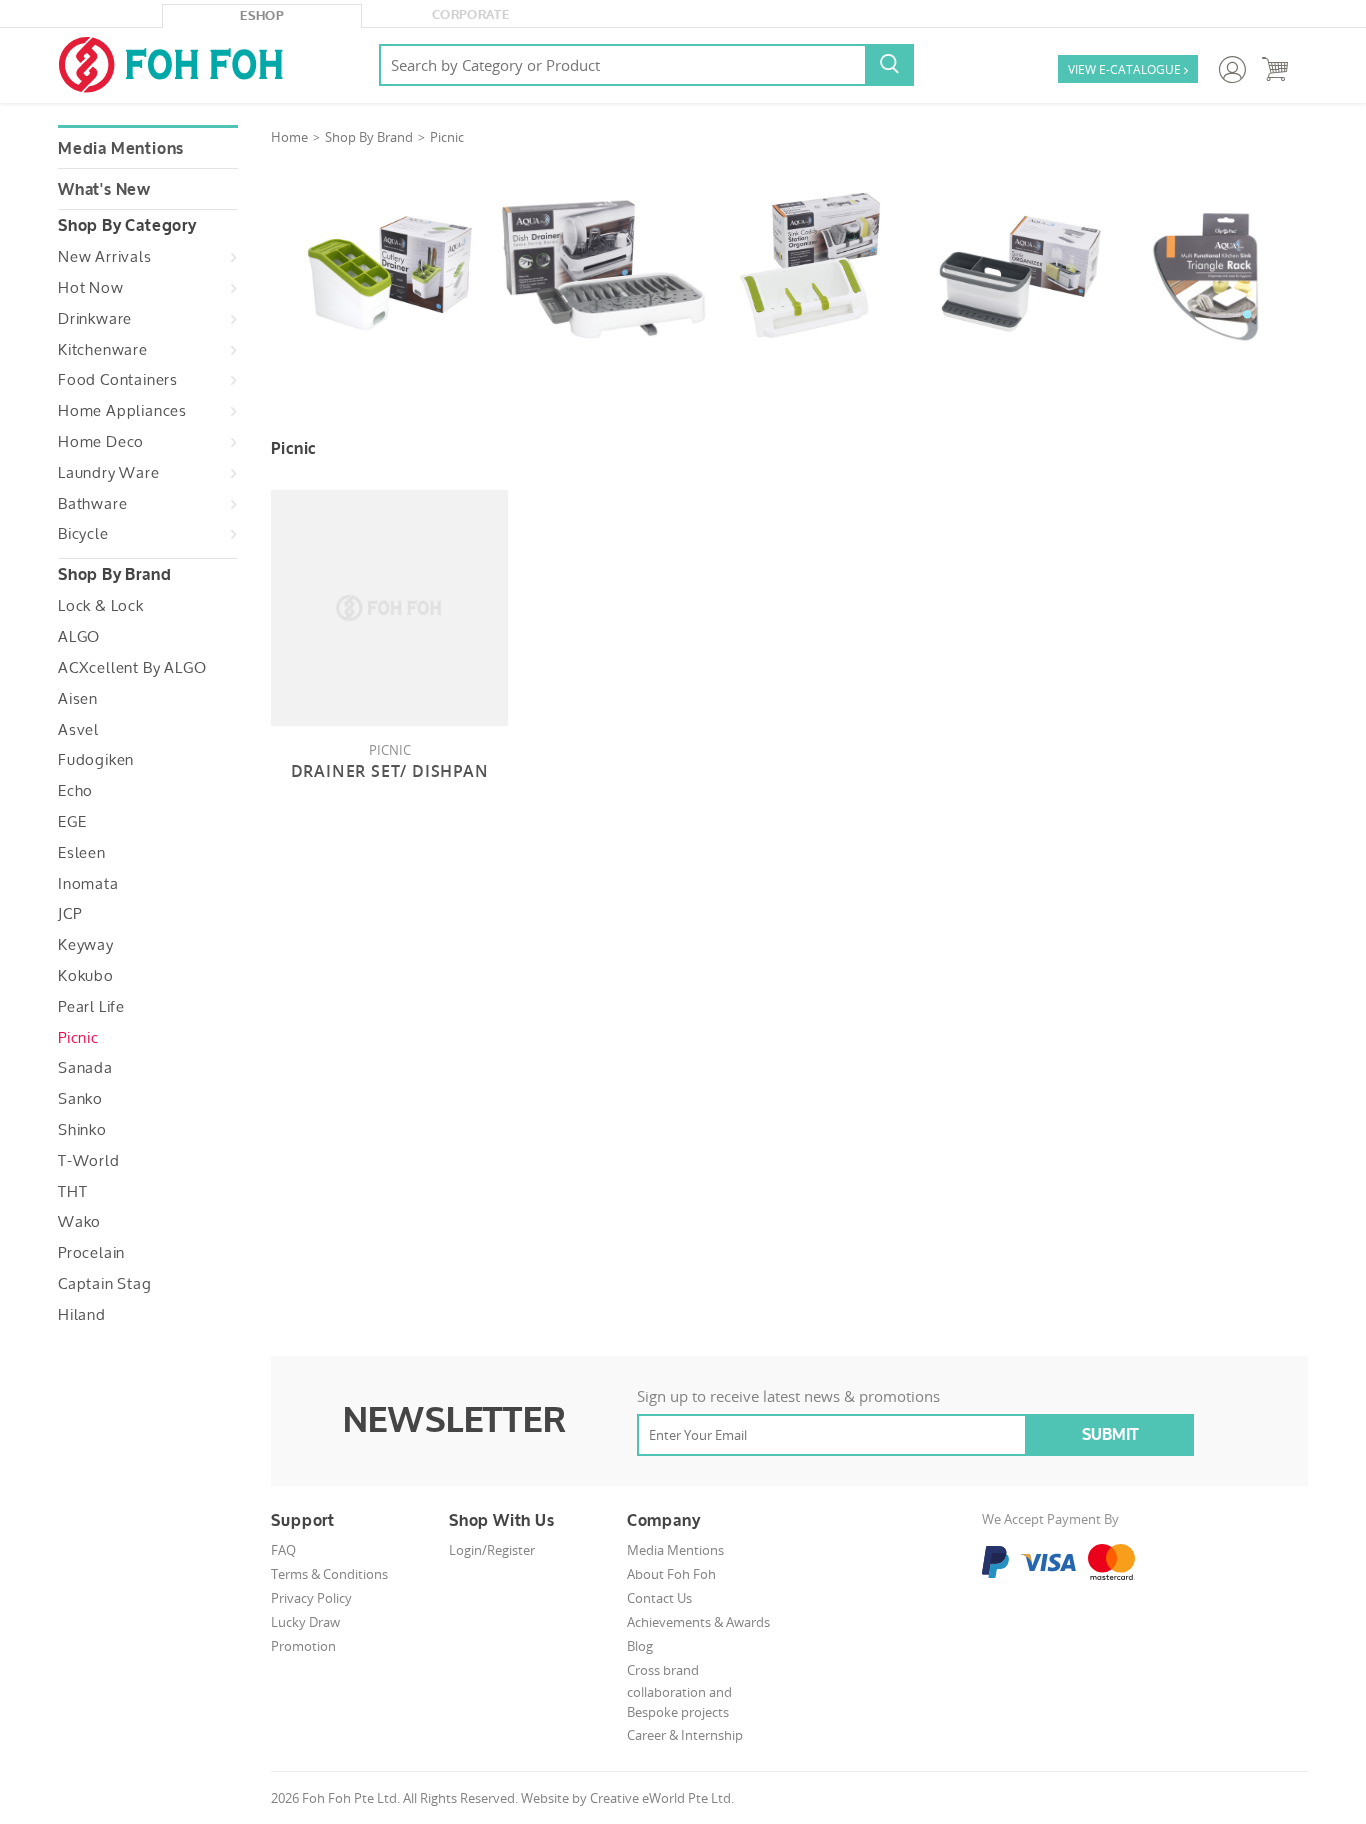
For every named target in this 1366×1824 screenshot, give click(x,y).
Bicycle (83, 534)
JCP (69, 914)
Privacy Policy (311, 1598)
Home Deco (101, 442)
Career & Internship (685, 1735)
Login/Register (492, 1550)
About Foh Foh (671, 1574)
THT (72, 1192)
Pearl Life (91, 1007)
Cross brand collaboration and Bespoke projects (679, 1691)
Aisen (78, 699)
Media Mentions (121, 149)
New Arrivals (105, 257)
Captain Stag (105, 1284)
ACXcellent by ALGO (132, 668)
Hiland (82, 1315)
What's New (104, 190)
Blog (640, 1646)
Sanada (85, 1068)
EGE (72, 822)
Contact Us (659, 1598)
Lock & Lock (101, 606)
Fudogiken (96, 760)
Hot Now (91, 288)
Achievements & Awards (698, 1622)
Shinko (82, 1130)
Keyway (86, 945)
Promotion (303, 1646)
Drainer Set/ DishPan (390, 771)
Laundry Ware (109, 473)
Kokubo (86, 976)
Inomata (88, 884)
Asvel (78, 730)
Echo (75, 791)
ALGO (79, 637)
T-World (89, 1161)
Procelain (91, 1253)
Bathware (92, 504)
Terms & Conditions (329, 1574)
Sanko (80, 1099)
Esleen (82, 853)
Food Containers (118, 380)
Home (289, 137)
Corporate (470, 15)
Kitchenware (103, 350)
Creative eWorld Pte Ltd (660, 1798)
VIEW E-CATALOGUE (1128, 69)
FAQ (283, 1550)
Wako (79, 1222)
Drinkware (95, 319)
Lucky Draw (305, 1622)
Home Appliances (122, 411)
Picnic (78, 1038)
